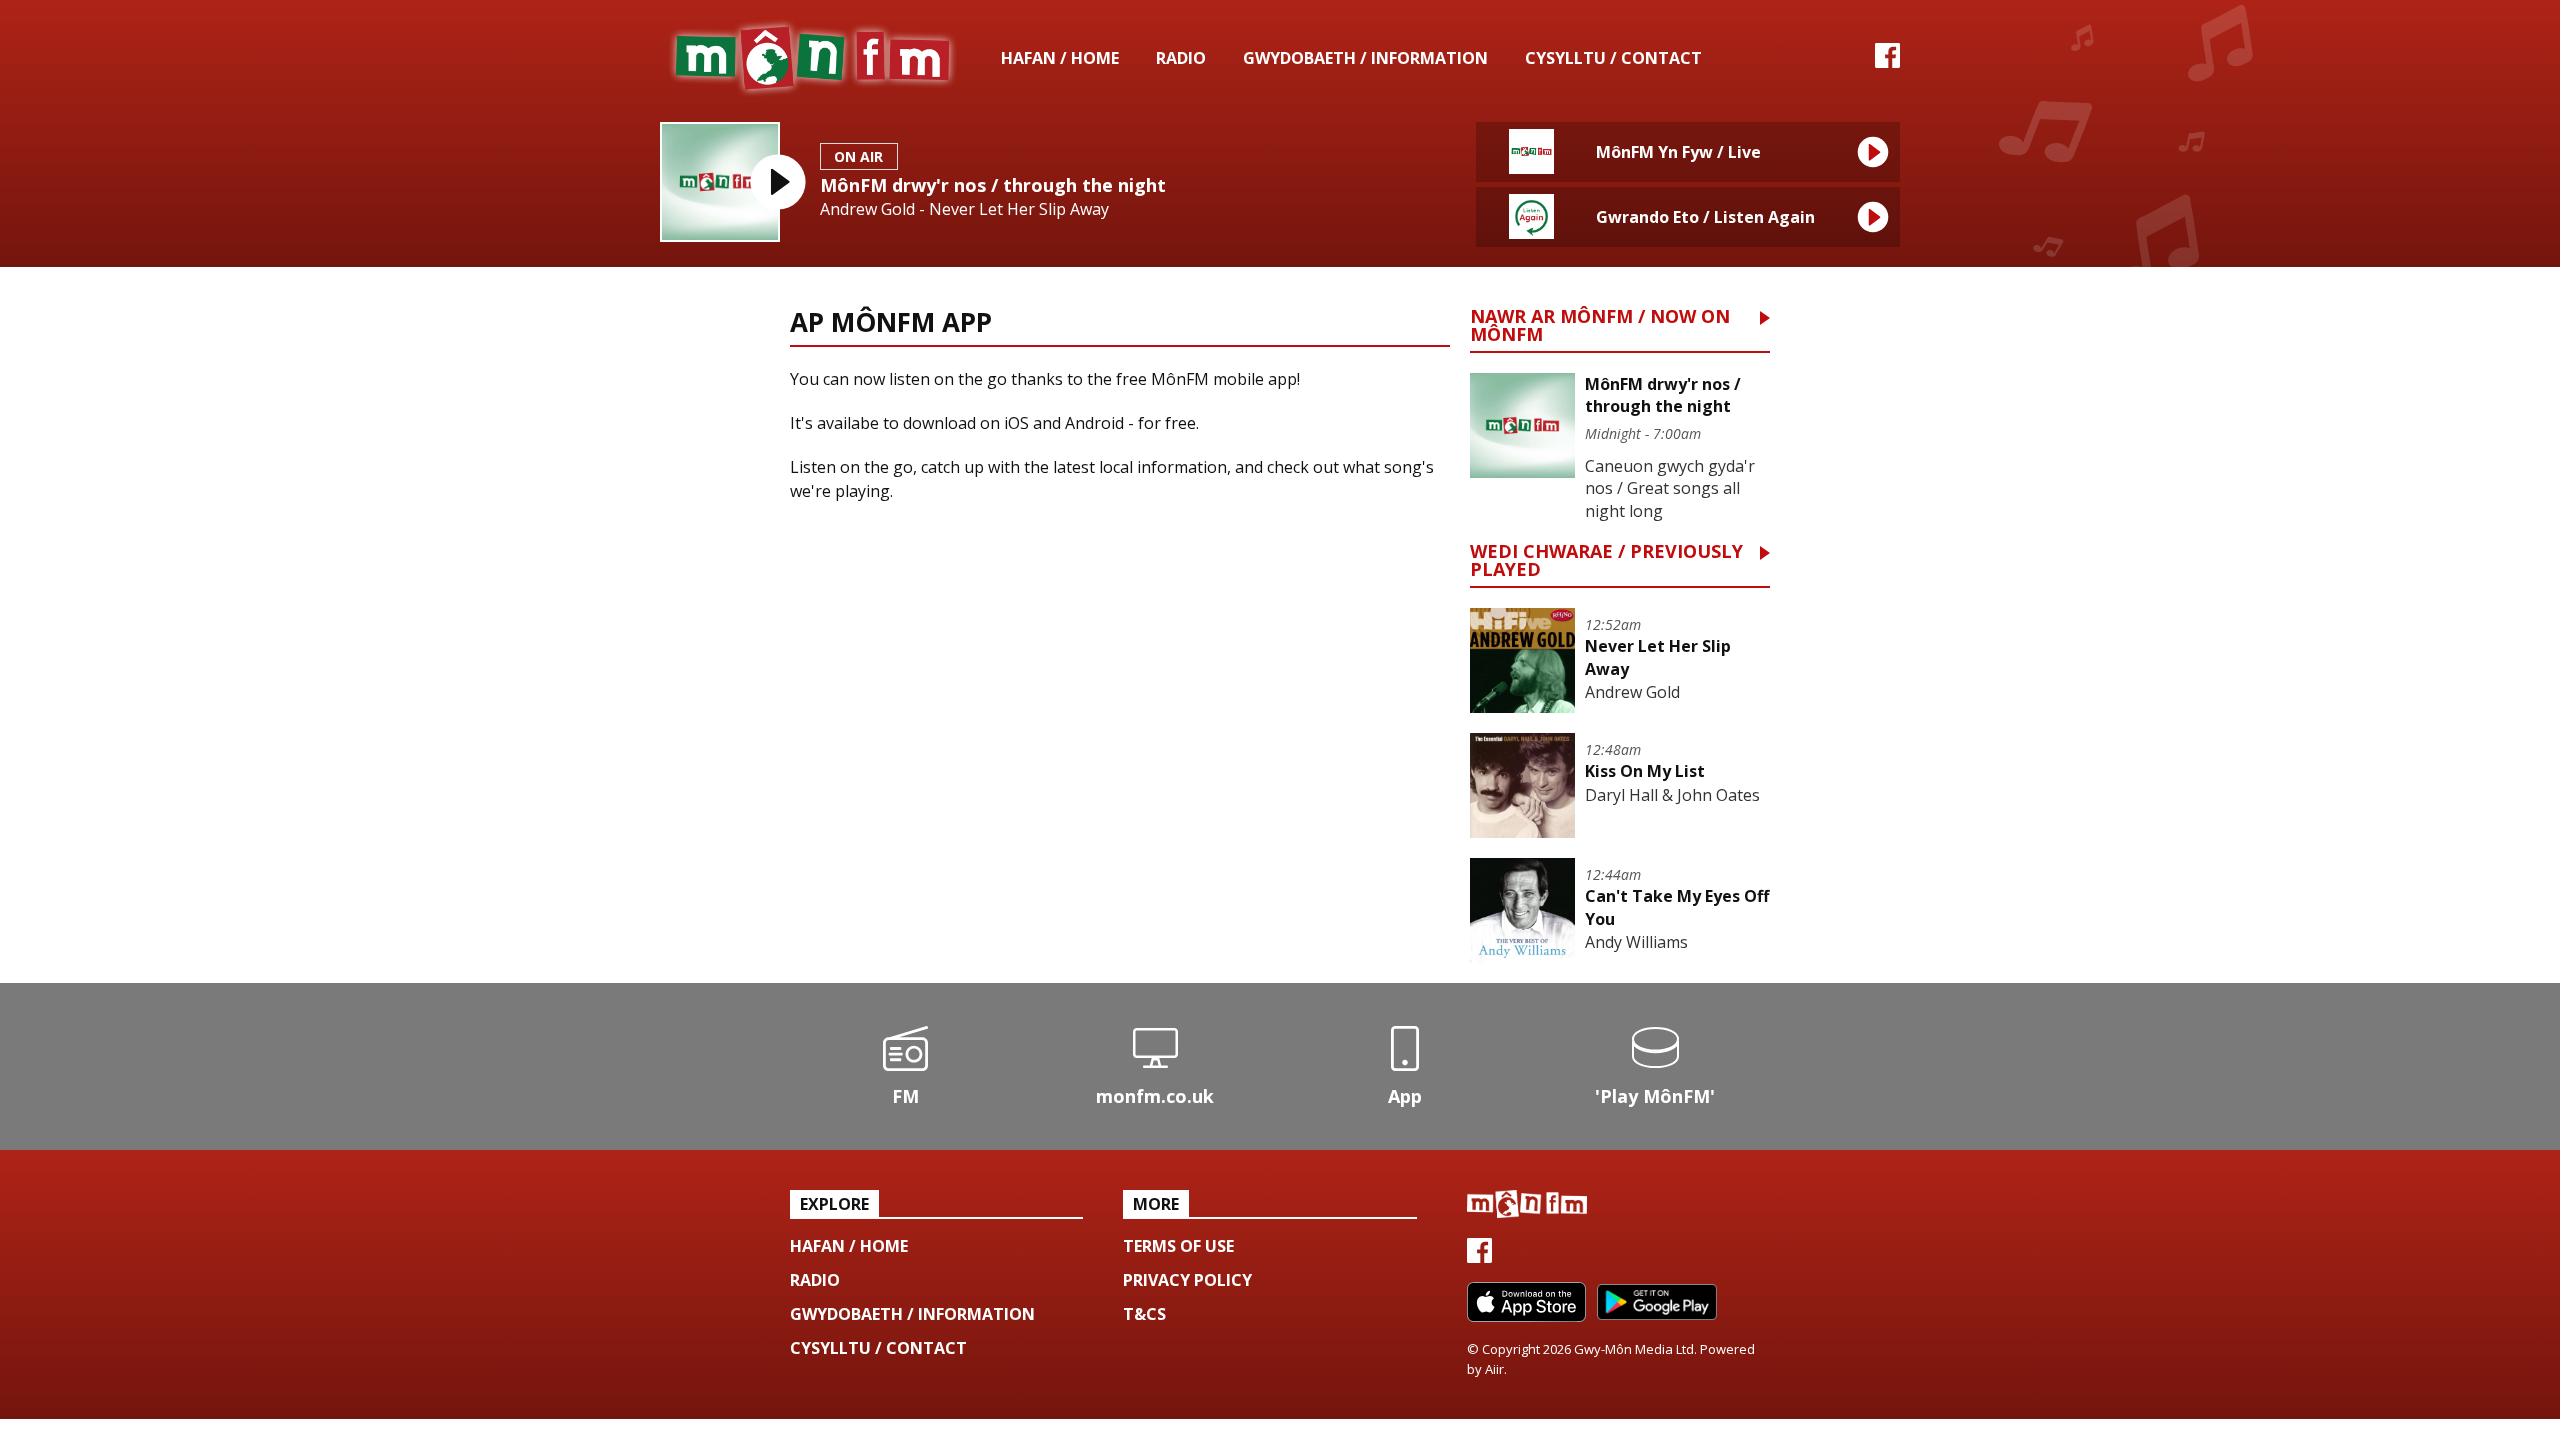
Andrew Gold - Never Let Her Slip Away (964, 209)
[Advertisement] (1120, 683)
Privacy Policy (1187, 1280)
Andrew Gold (1632, 692)
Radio (1181, 58)
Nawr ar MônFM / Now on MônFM (1600, 326)
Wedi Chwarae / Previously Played (1606, 561)
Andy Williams (1636, 942)
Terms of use (1178, 1246)
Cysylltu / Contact (1613, 58)
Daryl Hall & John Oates (1672, 795)
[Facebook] (1887, 62)
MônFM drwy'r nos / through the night (993, 185)
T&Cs (1144, 1314)
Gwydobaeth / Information (1365, 58)
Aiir (1494, 1369)
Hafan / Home (1060, 58)
